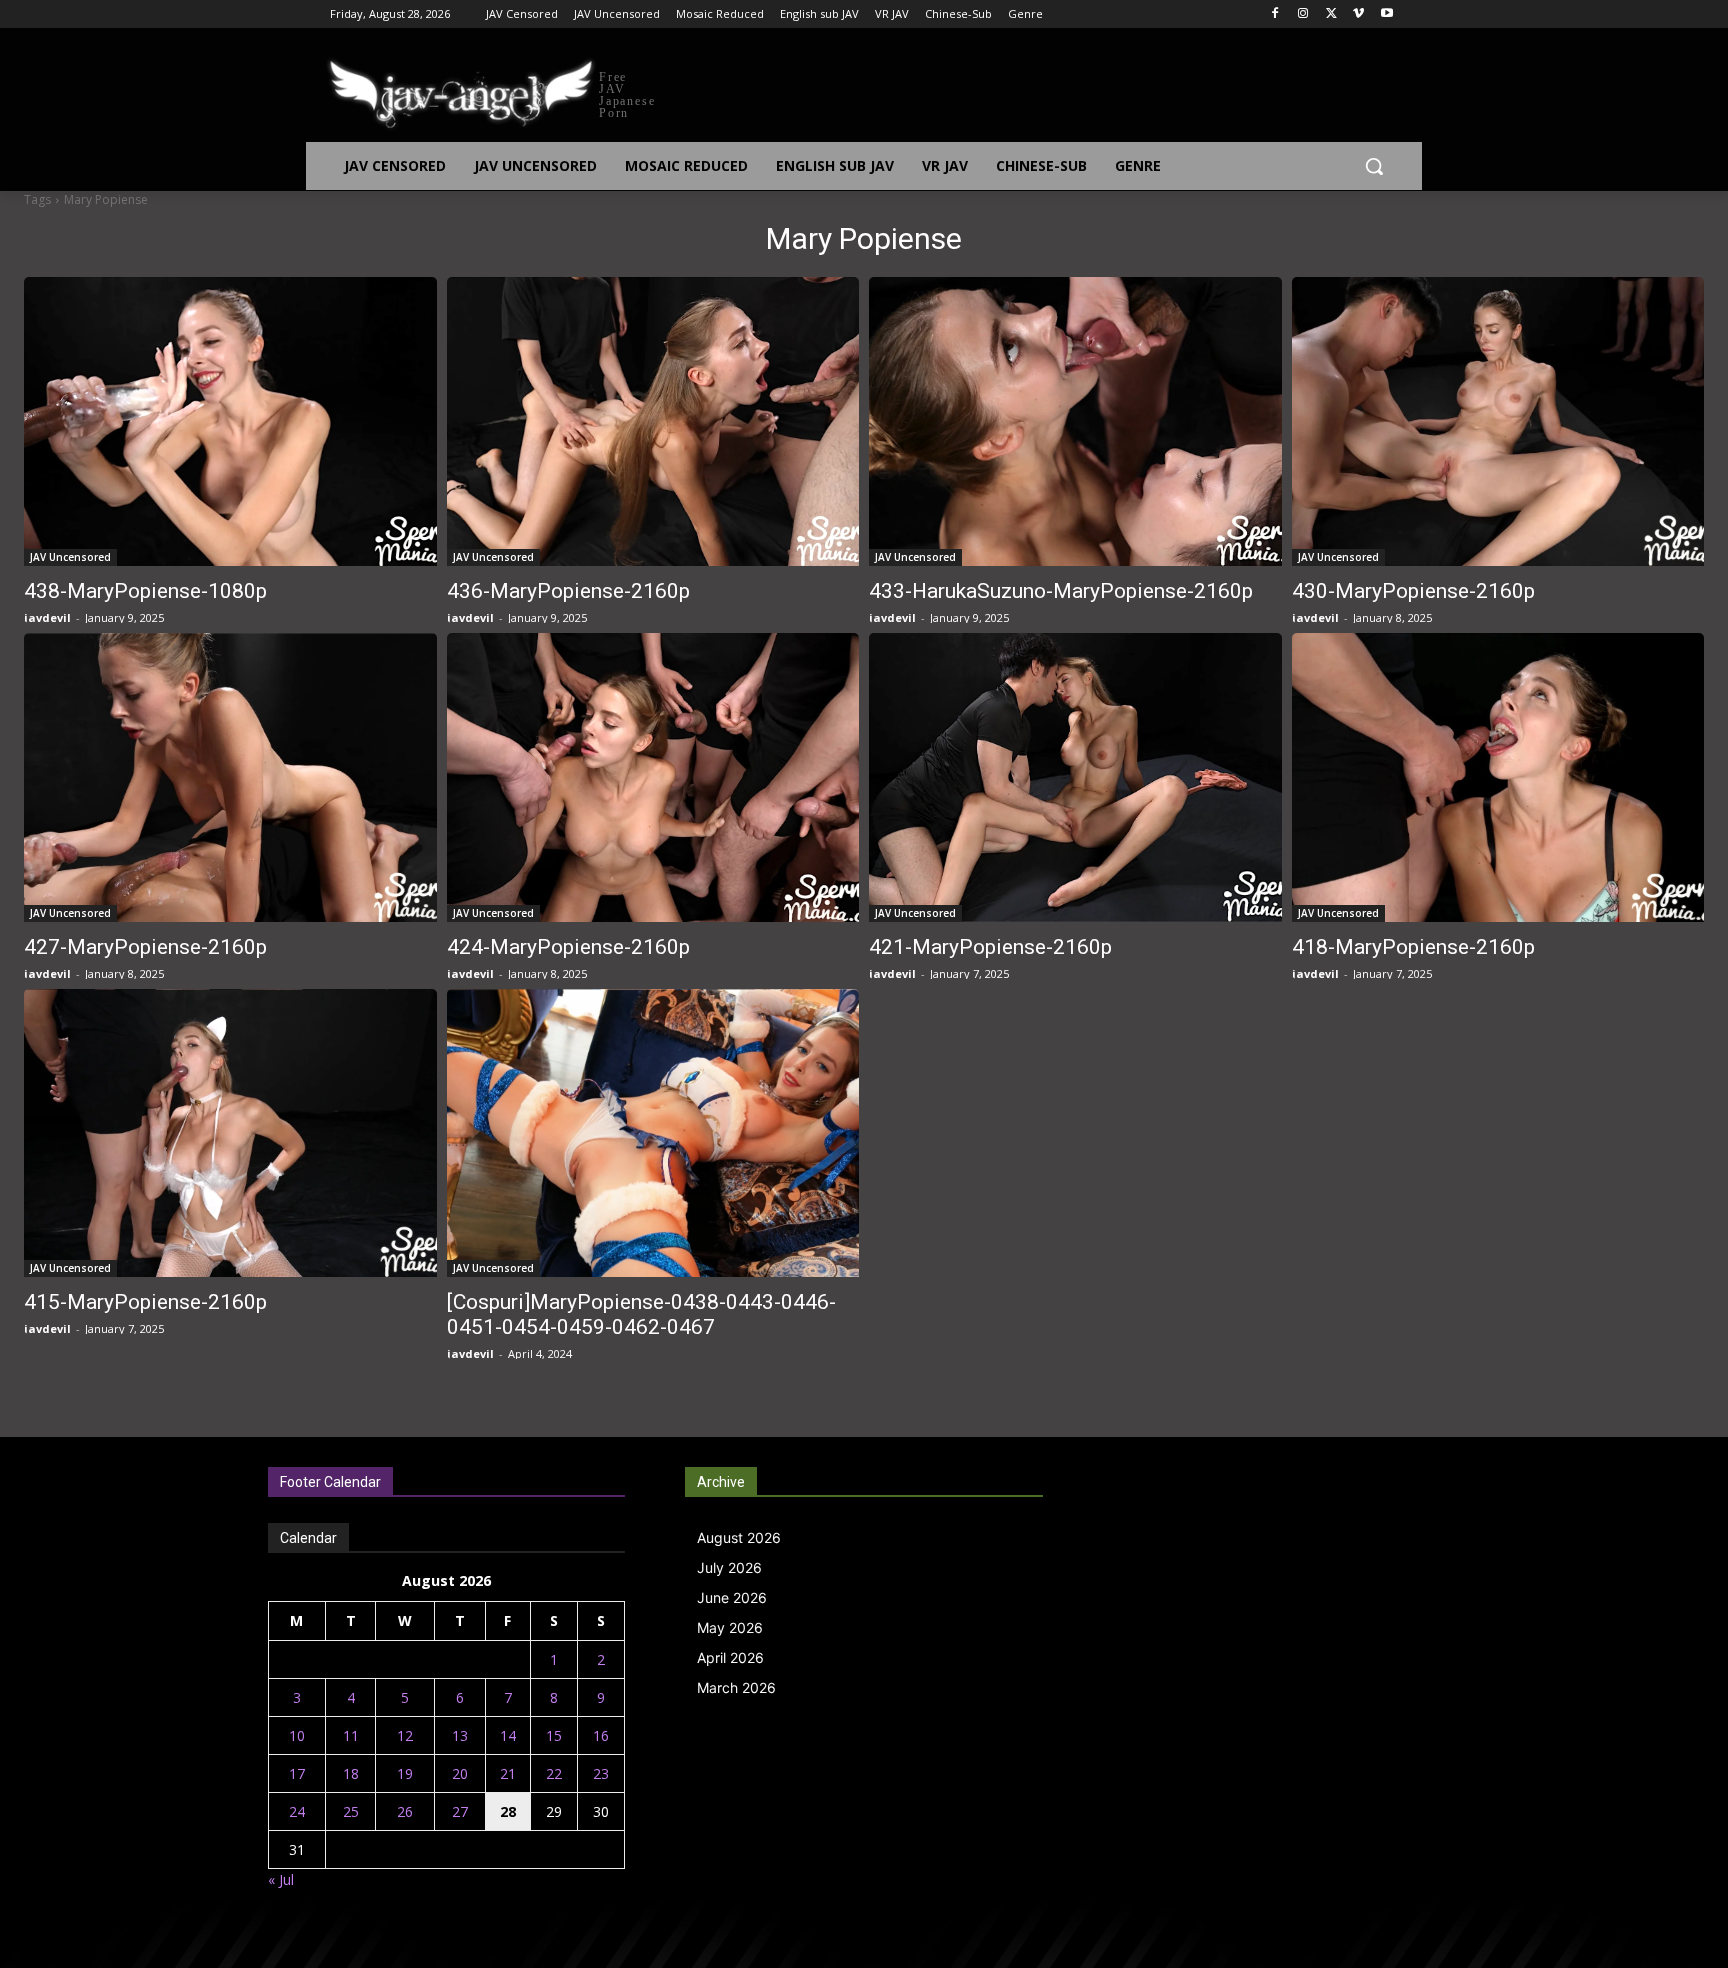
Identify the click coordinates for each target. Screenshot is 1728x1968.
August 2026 (739, 1537)
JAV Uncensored (70, 557)
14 (508, 1735)
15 (554, 1735)
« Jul (281, 1879)
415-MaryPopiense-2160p (145, 1302)
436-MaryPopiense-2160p (568, 591)
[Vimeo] (1358, 14)
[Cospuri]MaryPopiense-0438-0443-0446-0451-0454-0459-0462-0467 (641, 1314)
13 (460, 1735)
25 (351, 1811)
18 (351, 1773)
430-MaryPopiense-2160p (1413, 591)
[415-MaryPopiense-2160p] (230, 1133)
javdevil (47, 617)
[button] (1374, 166)
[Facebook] (1275, 14)
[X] (1331, 14)
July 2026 (729, 1567)
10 (297, 1735)
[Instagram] (1303, 14)
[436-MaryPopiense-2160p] (653, 421)
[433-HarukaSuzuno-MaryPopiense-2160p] (1075, 421)
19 (405, 1773)
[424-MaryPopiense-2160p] (653, 777)
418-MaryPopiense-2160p (1413, 947)
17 (297, 1773)
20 (460, 1773)
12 (405, 1735)
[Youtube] (1386, 14)
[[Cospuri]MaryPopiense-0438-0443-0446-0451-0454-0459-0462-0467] (653, 1133)
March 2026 (736, 1687)
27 (460, 1811)
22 (554, 1773)
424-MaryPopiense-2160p (568, 947)
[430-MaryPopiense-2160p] (1498, 421)
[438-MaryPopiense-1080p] (230, 421)
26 (405, 1811)
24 (297, 1811)
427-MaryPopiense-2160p (145, 947)
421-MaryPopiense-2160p (990, 947)
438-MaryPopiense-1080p (145, 591)
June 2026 (732, 1597)
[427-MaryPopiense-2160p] (230, 777)
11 (351, 1735)
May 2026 (730, 1627)
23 (601, 1773)
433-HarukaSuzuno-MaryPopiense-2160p (1061, 591)
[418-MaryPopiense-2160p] (1498, 777)
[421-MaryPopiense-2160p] (1075, 777)
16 (601, 1735)
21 (508, 1773)
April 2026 (730, 1657)
